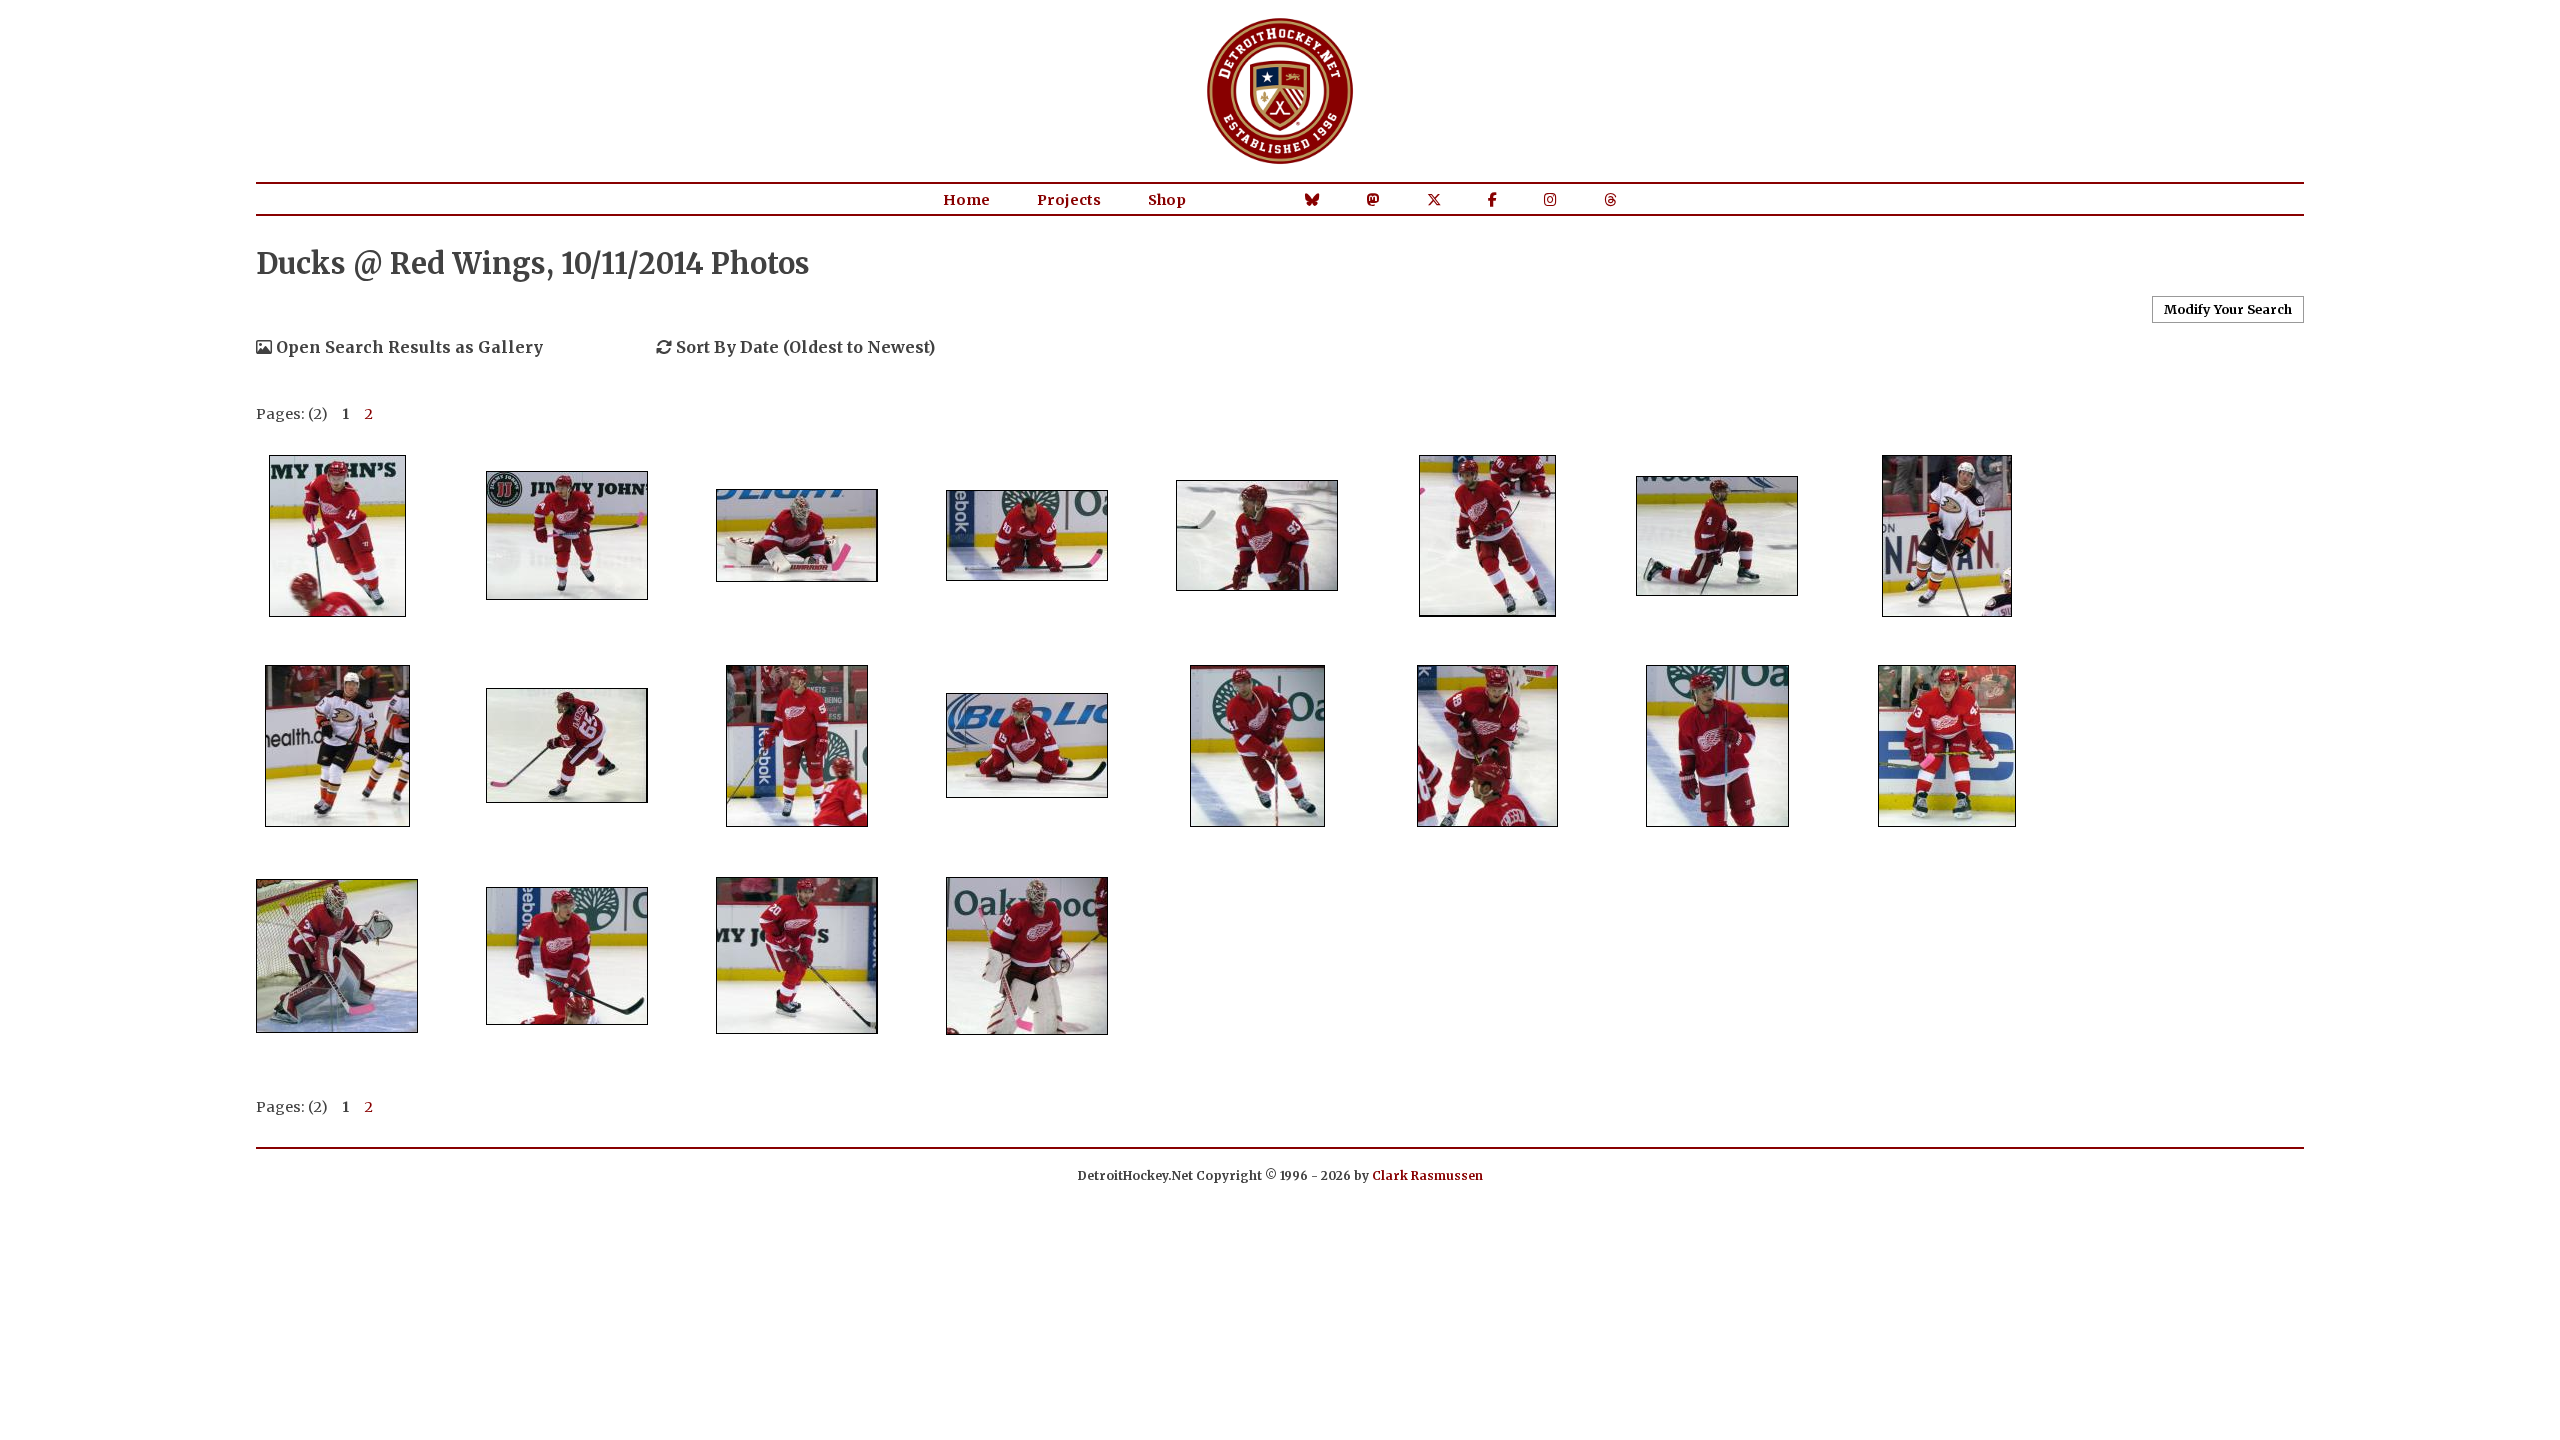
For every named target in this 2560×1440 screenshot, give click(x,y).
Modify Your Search (2228, 309)
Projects (1069, 200)
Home (966, 200)
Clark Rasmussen (1427, 1175)
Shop (1167, 200)
